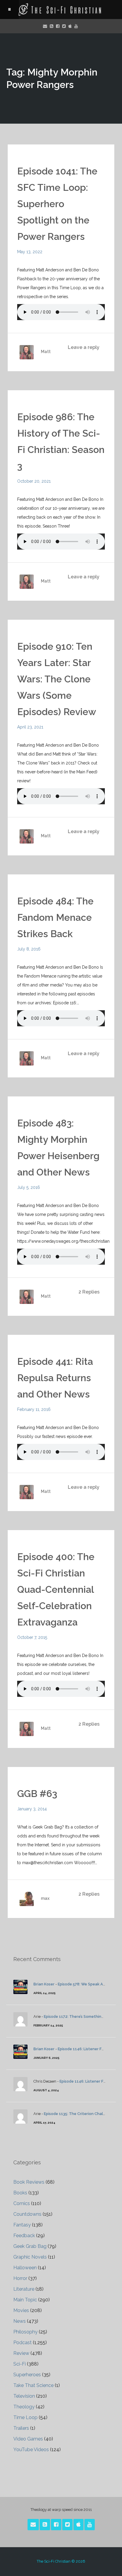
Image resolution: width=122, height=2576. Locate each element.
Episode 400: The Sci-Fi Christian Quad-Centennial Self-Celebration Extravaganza (56, 1589)
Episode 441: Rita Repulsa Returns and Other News (55, 1378)
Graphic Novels (30, 2257)
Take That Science (33, 2385)
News (20, 2321)
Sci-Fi (20, 2364)
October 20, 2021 (34, 481)
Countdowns (27, 2214)
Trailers (21, 2428)
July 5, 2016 (29, 1187)
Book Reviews (29, 2182)
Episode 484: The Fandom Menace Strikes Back (55, 917)
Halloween (25, 2268)
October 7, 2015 (32, 1637)
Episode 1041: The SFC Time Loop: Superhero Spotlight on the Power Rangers (57, 204)
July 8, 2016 (29, 949)
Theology (24, 2407)
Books (20, 2193)
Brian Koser (44, 1984)
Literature (24, 2289)
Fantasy (22, 2225)
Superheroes (27, 2375)
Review (21, 2353)
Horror (20, 2278)
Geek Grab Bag (30, 2246)
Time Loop (25, 2417)
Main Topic (25, 2300)
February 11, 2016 (34, 1409)
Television (24, 2396)
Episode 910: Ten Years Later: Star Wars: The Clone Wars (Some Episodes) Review (57, 679)
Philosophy (25, 2332)
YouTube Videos (31, 2450)
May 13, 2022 (30, 252)
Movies (21, 2310)
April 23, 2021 (30, 727)
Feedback (24, 2236)
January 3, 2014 (32, 1809)
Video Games (28, 2439)
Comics (22, 2203)
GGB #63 (37, 1794)
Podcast (23, 2343)
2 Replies (89, 1292)
